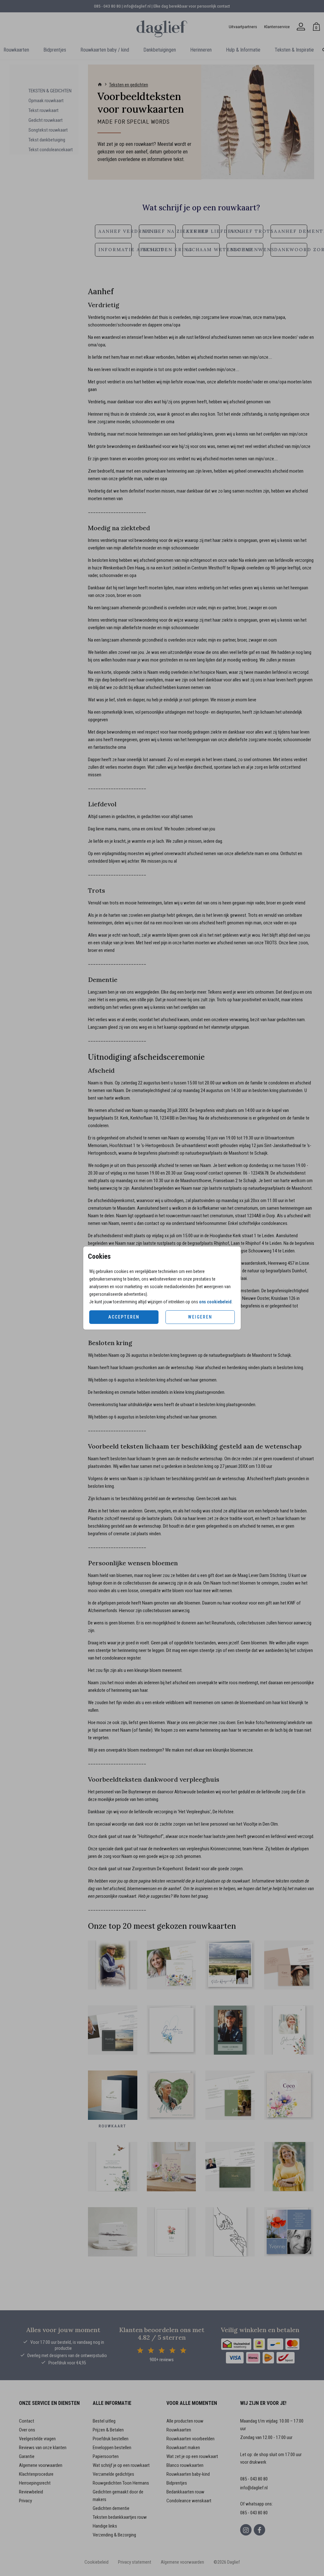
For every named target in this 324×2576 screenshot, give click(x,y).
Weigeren (200, 1317)
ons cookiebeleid (215, 1302)
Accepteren (124, 1317)
